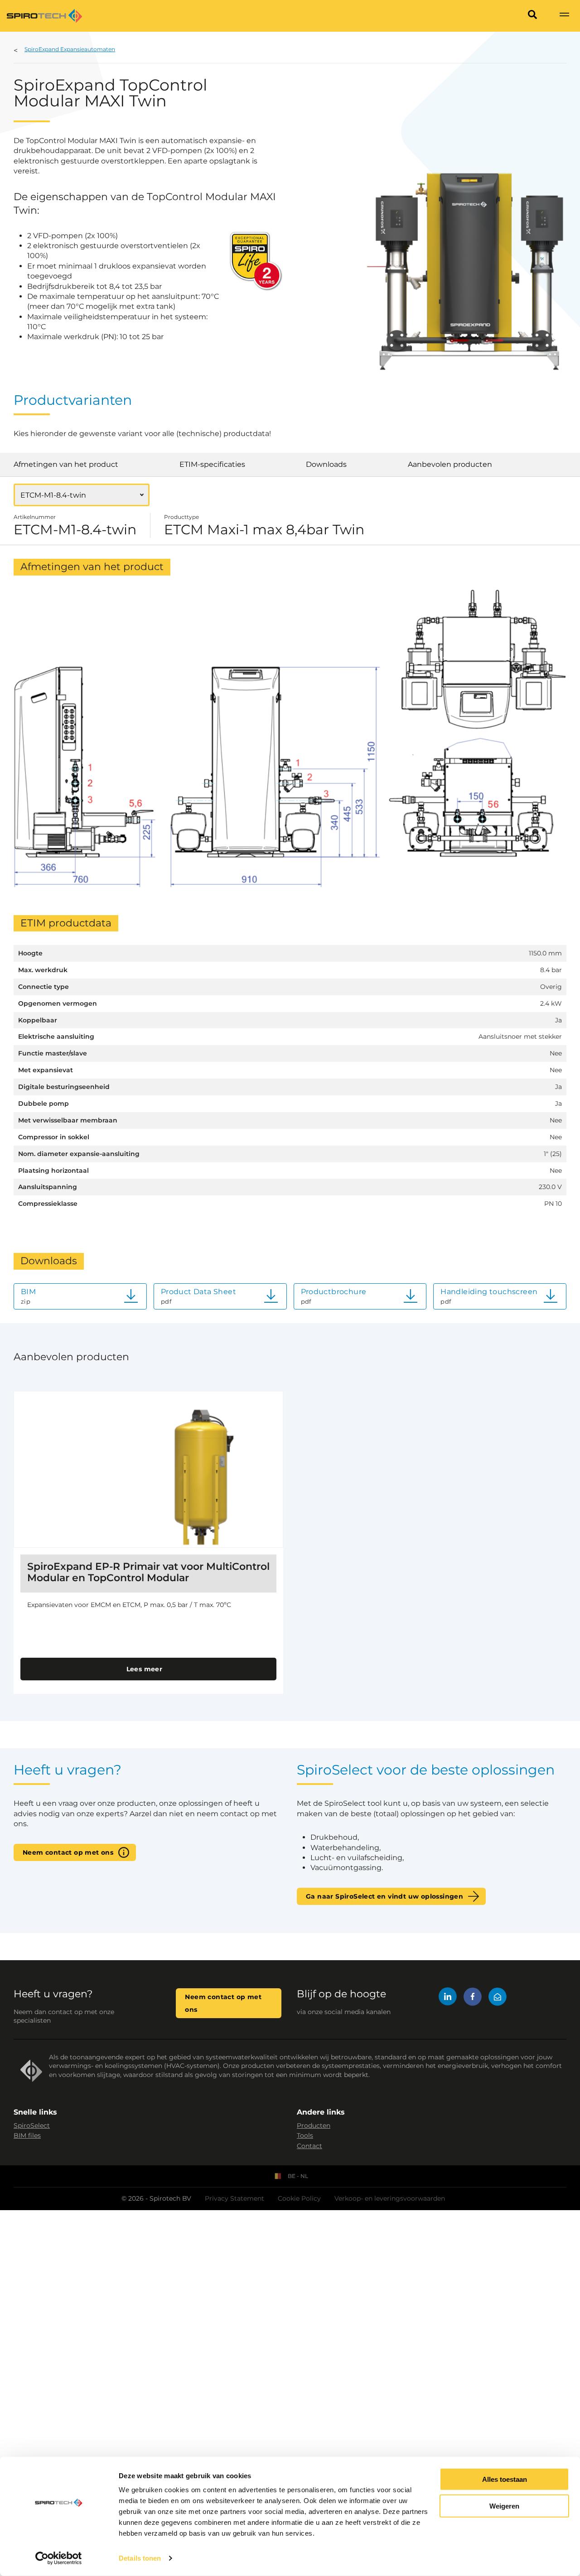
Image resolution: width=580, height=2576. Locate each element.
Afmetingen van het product (66, 464)
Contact (309, 2146)
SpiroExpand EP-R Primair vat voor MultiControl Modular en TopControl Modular (148, 1572)
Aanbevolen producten (450, 464)
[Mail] (498, 1998)
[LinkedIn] (448, 1998)
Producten (314, 2125)
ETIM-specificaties (212, 464)
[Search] (532, 16)
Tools (305, 2135)
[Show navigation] (564, 16)
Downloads (326, 464)
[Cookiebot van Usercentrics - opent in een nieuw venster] (59, 2558)
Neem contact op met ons (68, 1852)
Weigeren (504, 2506)
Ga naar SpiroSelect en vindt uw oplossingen (384, 1896)
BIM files (27, 2135)
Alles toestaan (505, 2479)
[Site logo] (44, 16)
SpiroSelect (32, 2125)
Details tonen (140, 2558)
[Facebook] (473, 1998)
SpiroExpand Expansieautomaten (70, 49)
